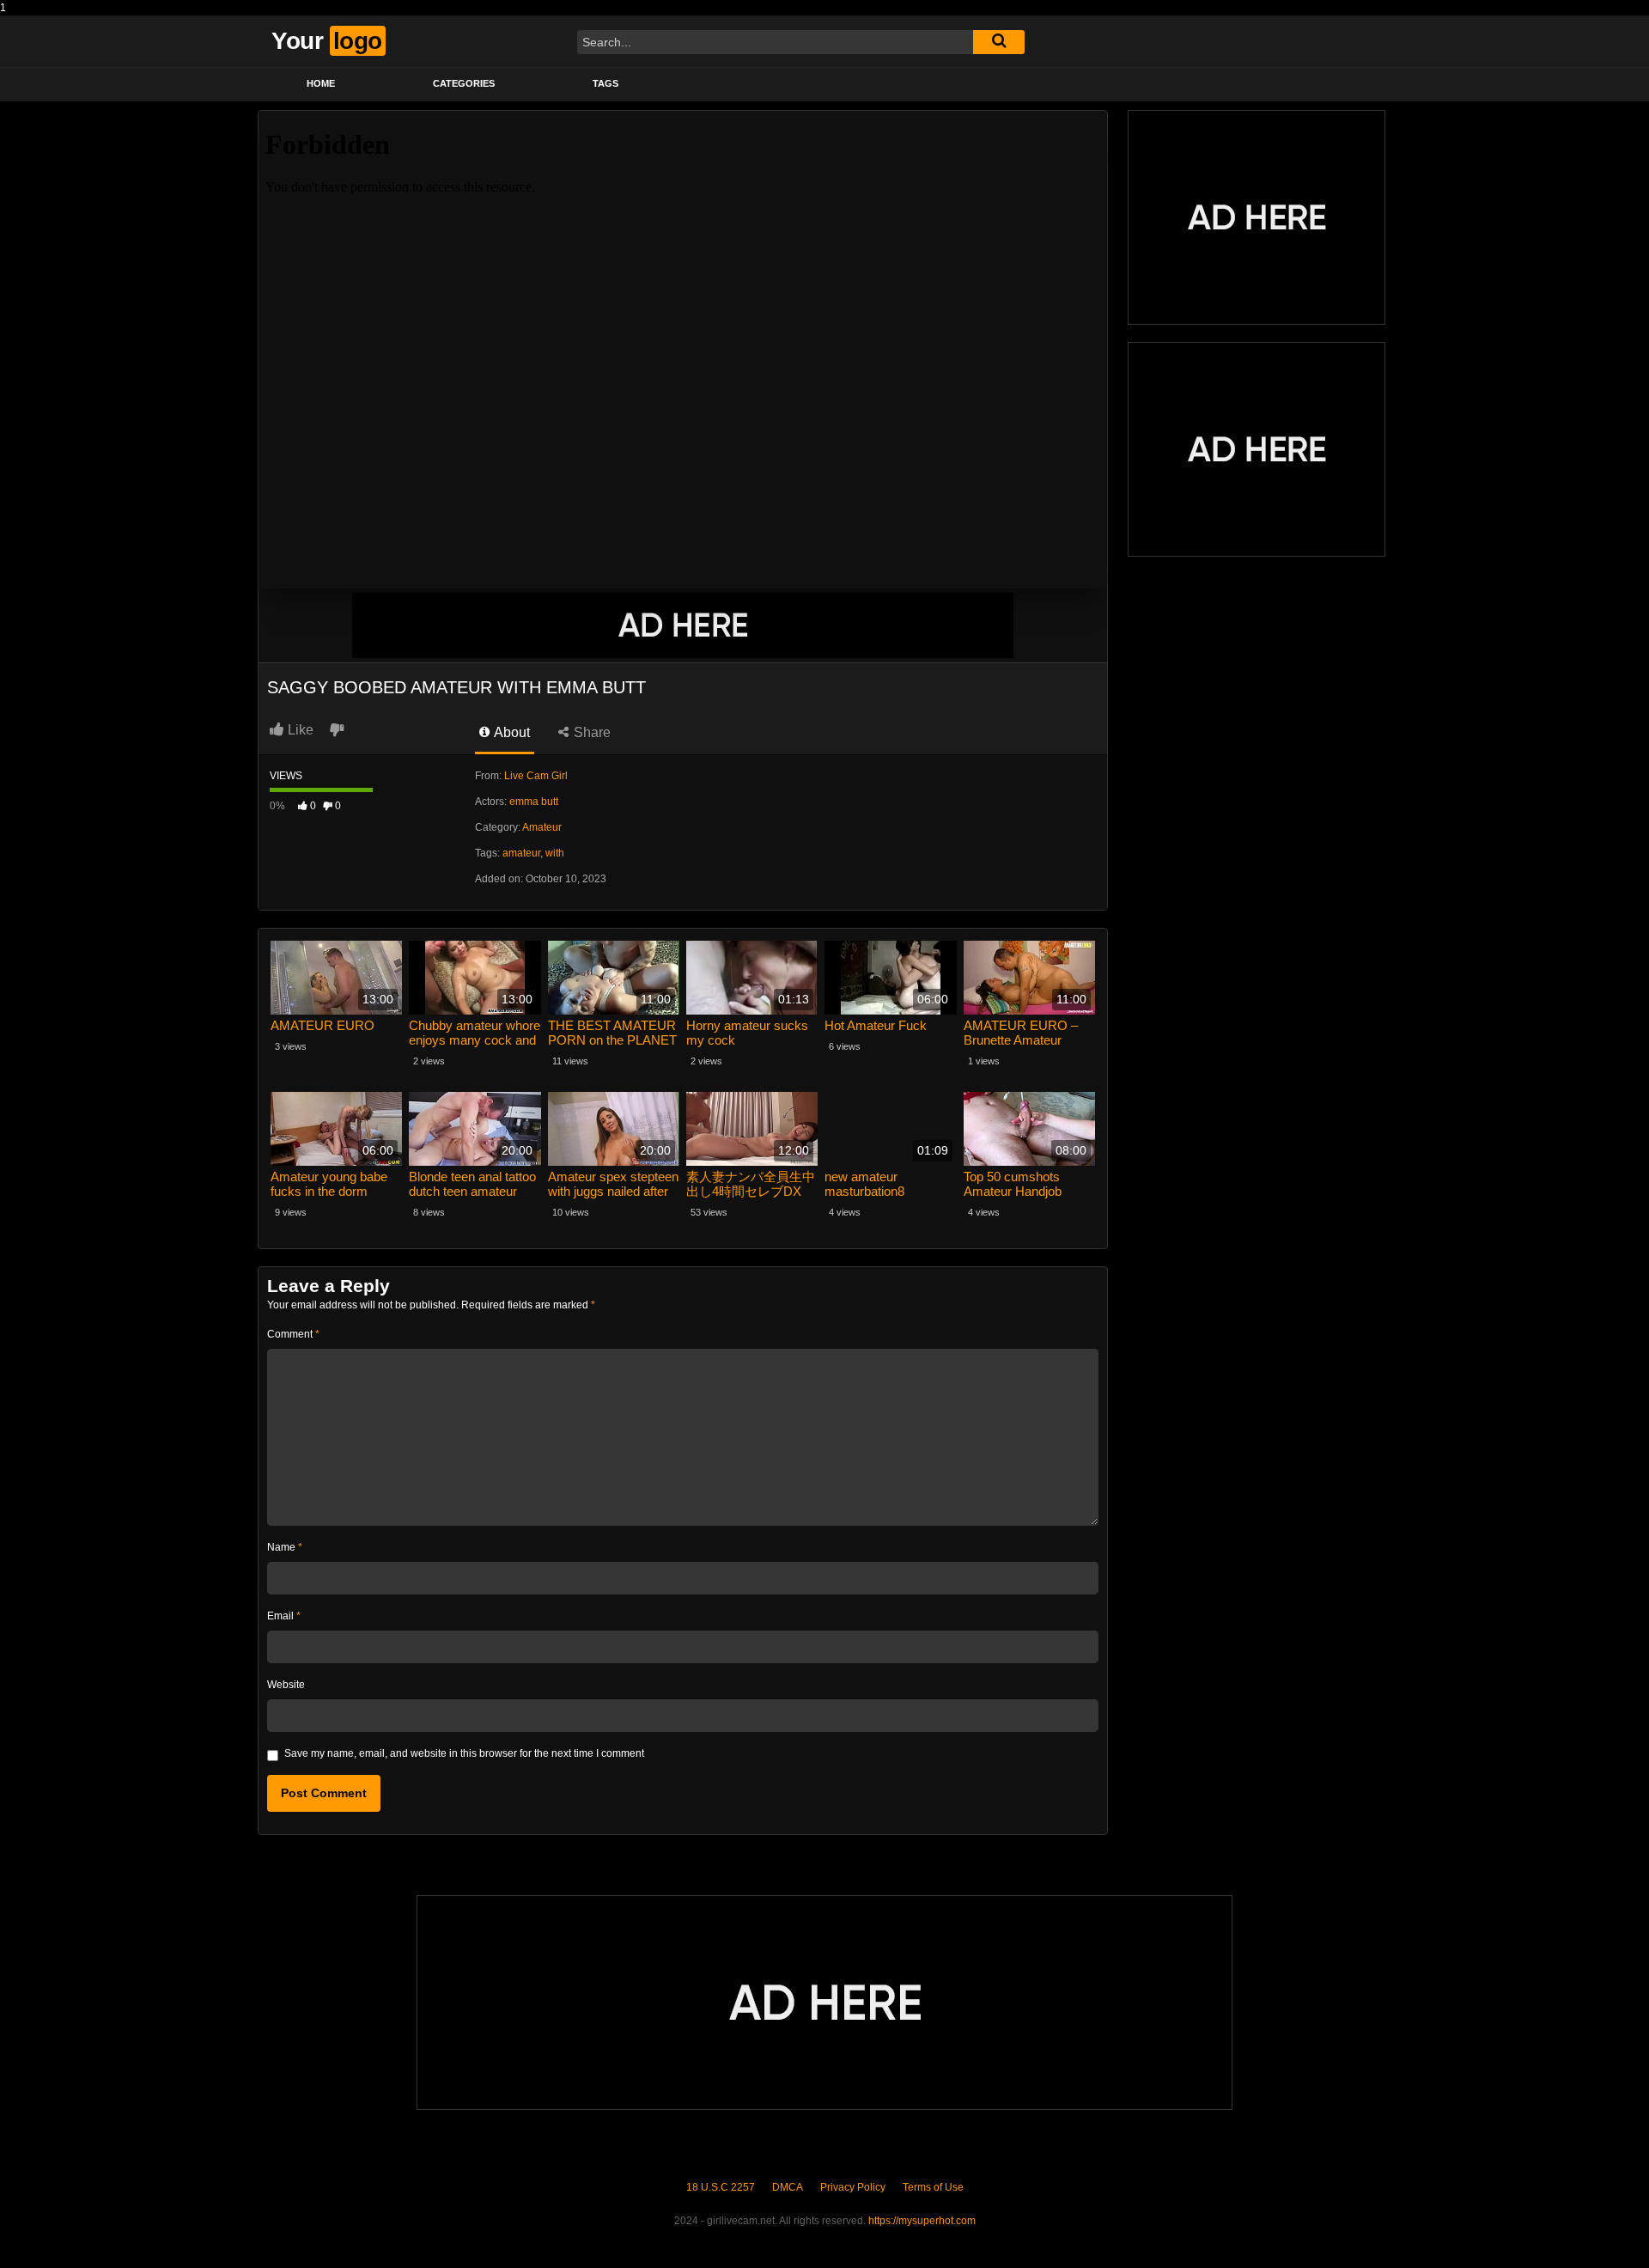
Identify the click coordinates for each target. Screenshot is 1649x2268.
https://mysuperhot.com (922, 2221)
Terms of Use (933, 2187)
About (511, 732)
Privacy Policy (853, 2187)
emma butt (534, 802)
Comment (293, 1334)
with (555, 853)
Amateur (542, 827)
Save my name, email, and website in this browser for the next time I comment (464, 1753)
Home (321, 83)
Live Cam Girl (536, 776)
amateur (521, 853)
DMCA (788, 2187)
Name (285, 1547)
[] (999, 42)
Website (286, 1685)
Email (284, 1616)
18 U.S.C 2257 (721, 2187)
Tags (605, 83)
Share (590, 732)
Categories (464, 83)
